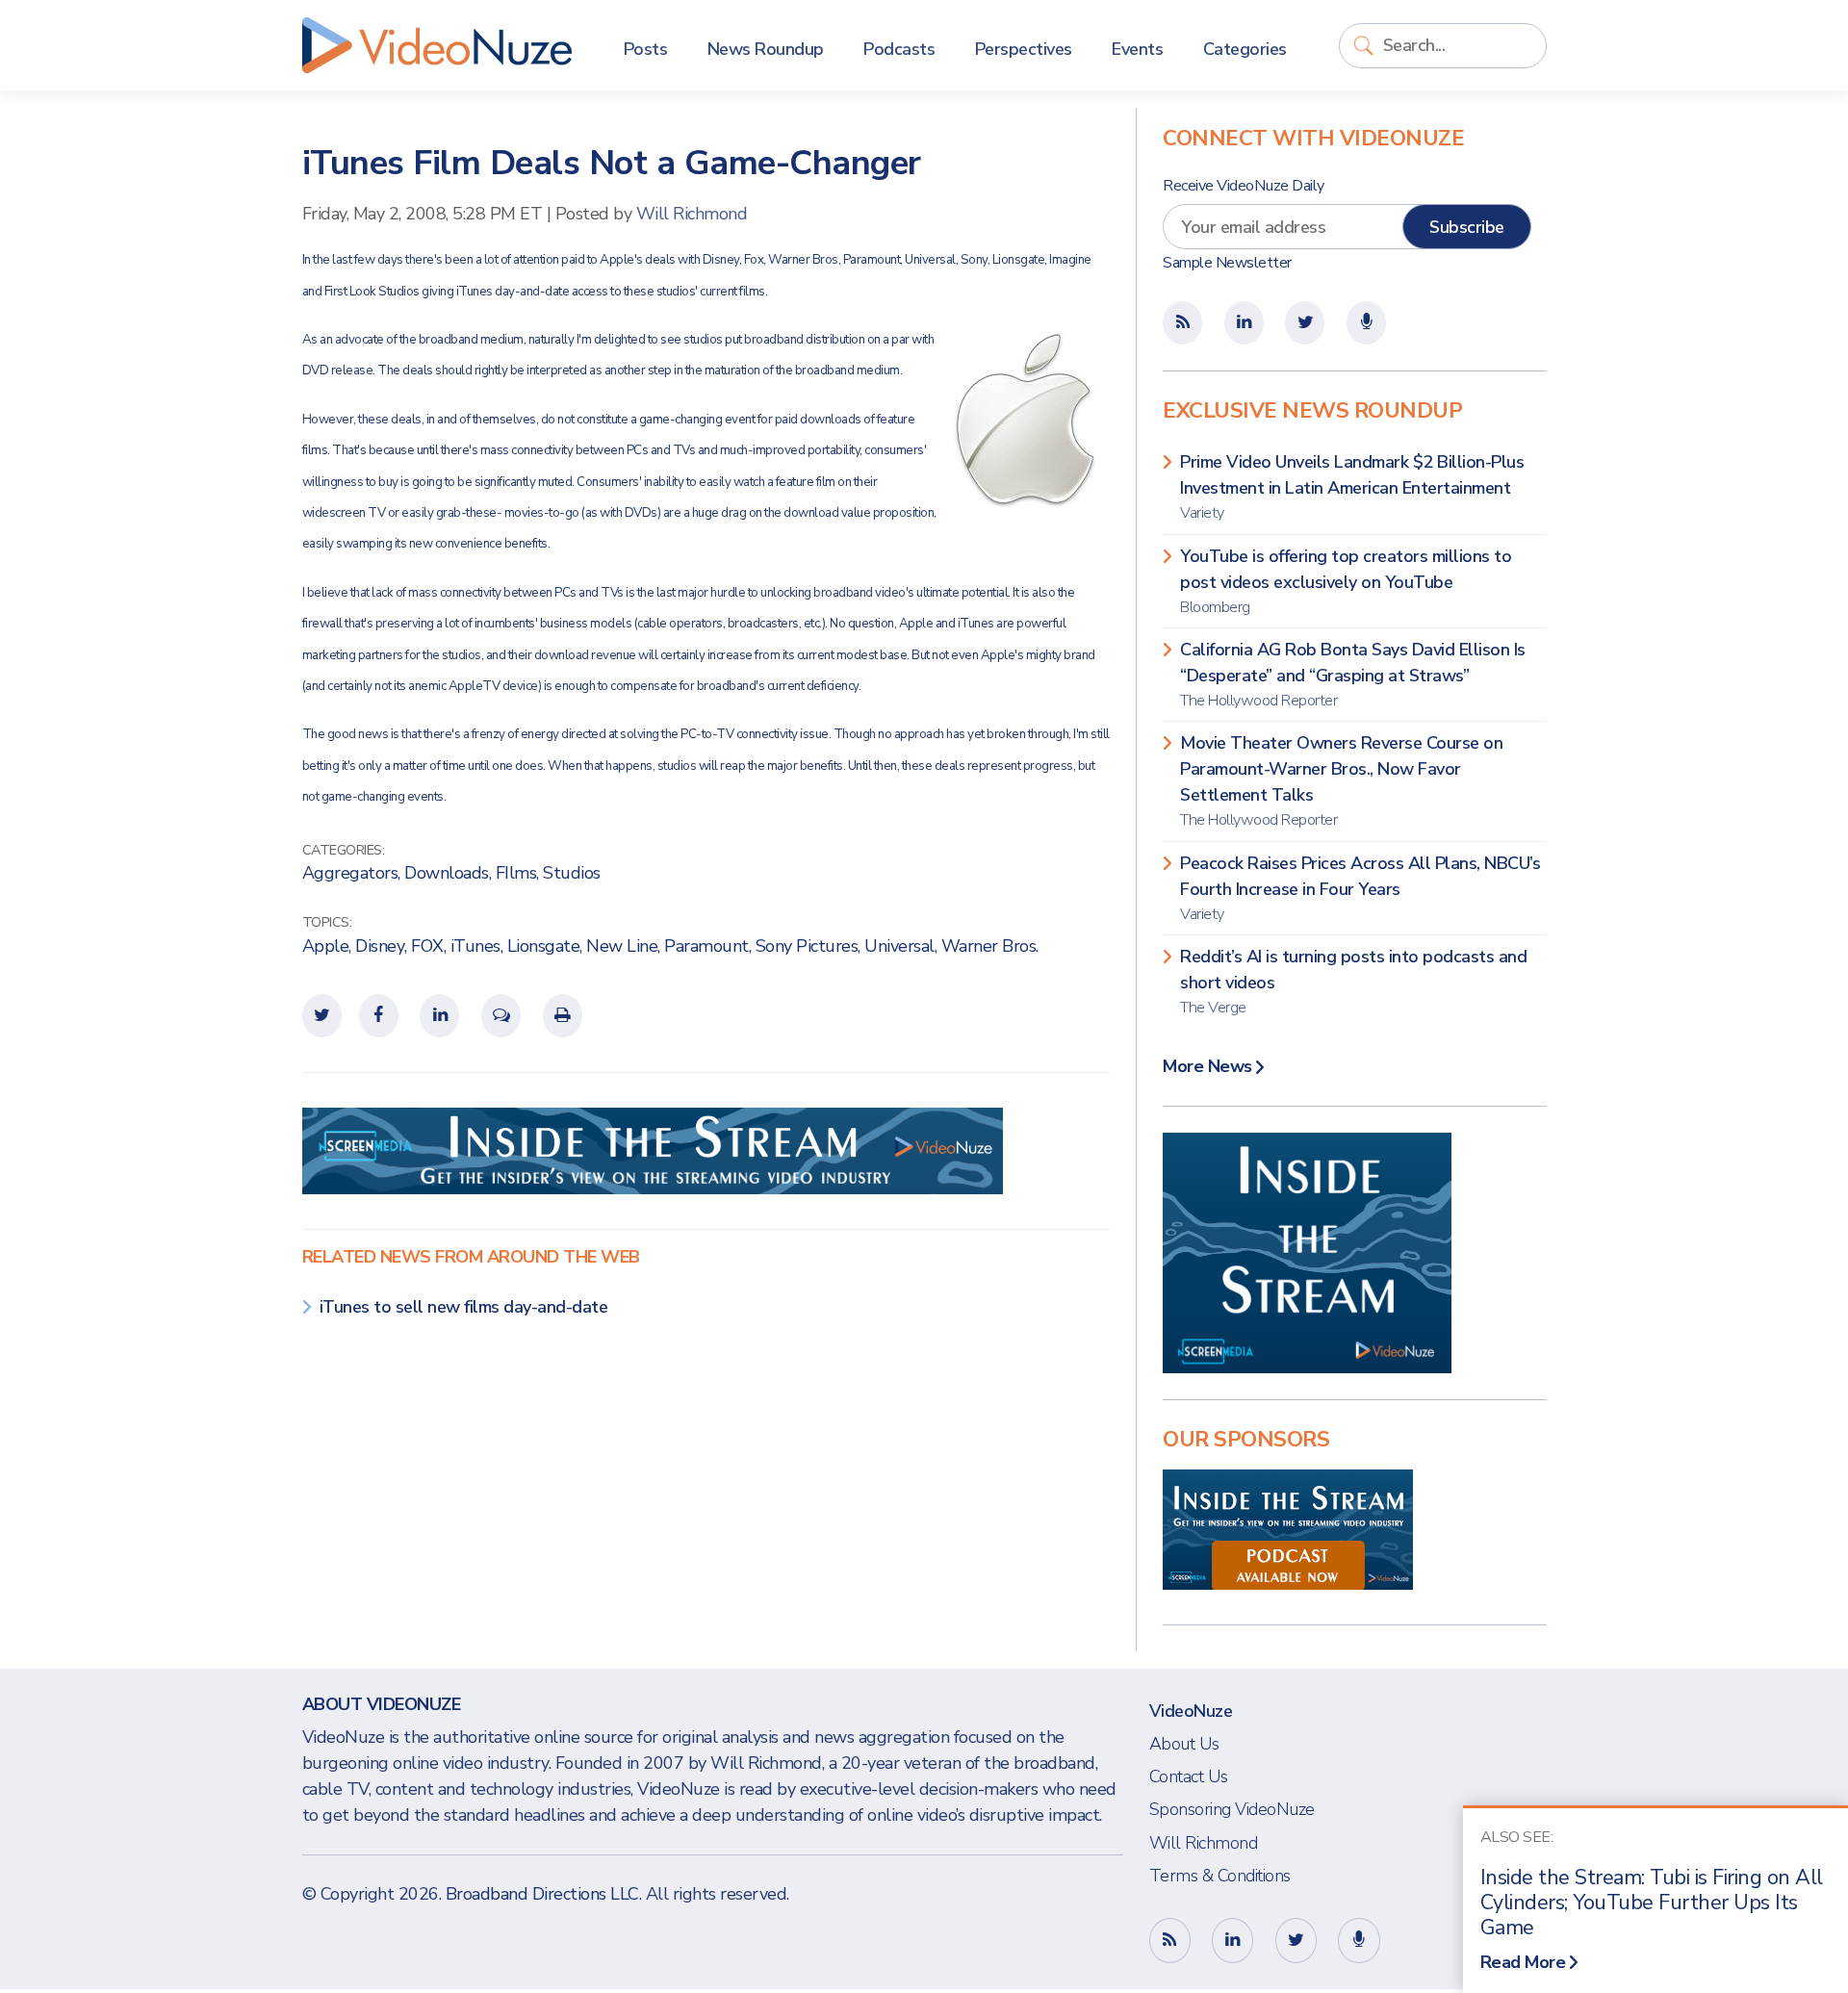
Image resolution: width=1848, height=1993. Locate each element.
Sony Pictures (807, 946)
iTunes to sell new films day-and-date (464, 1307)
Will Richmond (692, 214)
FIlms (516, 873)
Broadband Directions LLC (542, 1894)
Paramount (706, 946)
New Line (622, 946)
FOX (427, 946)
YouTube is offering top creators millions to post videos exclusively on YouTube (1346, 581)
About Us (1184, 1744)
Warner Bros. (990, 946)
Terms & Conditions (1220, 1876)
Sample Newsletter (1227, 263)
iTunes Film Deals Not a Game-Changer (612, 163)
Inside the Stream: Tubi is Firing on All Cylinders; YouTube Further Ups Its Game (1652, 1903)
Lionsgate (544, 946)
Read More (1523, 1962)
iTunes (475, 946)
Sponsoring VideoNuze (1232, 1809)
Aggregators (350, 873)
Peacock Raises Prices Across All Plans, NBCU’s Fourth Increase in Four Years (1360, 888)
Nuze (437, 45)
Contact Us (1189, 1776)
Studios (572, 873)
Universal (899, 946)
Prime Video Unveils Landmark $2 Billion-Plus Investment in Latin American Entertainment (1352, 487)
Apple (326, 946)
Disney (380, 946)
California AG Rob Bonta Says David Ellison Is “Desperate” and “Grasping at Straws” (1353, 675)
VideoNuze (1191, 1711)
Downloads (447, 873)
